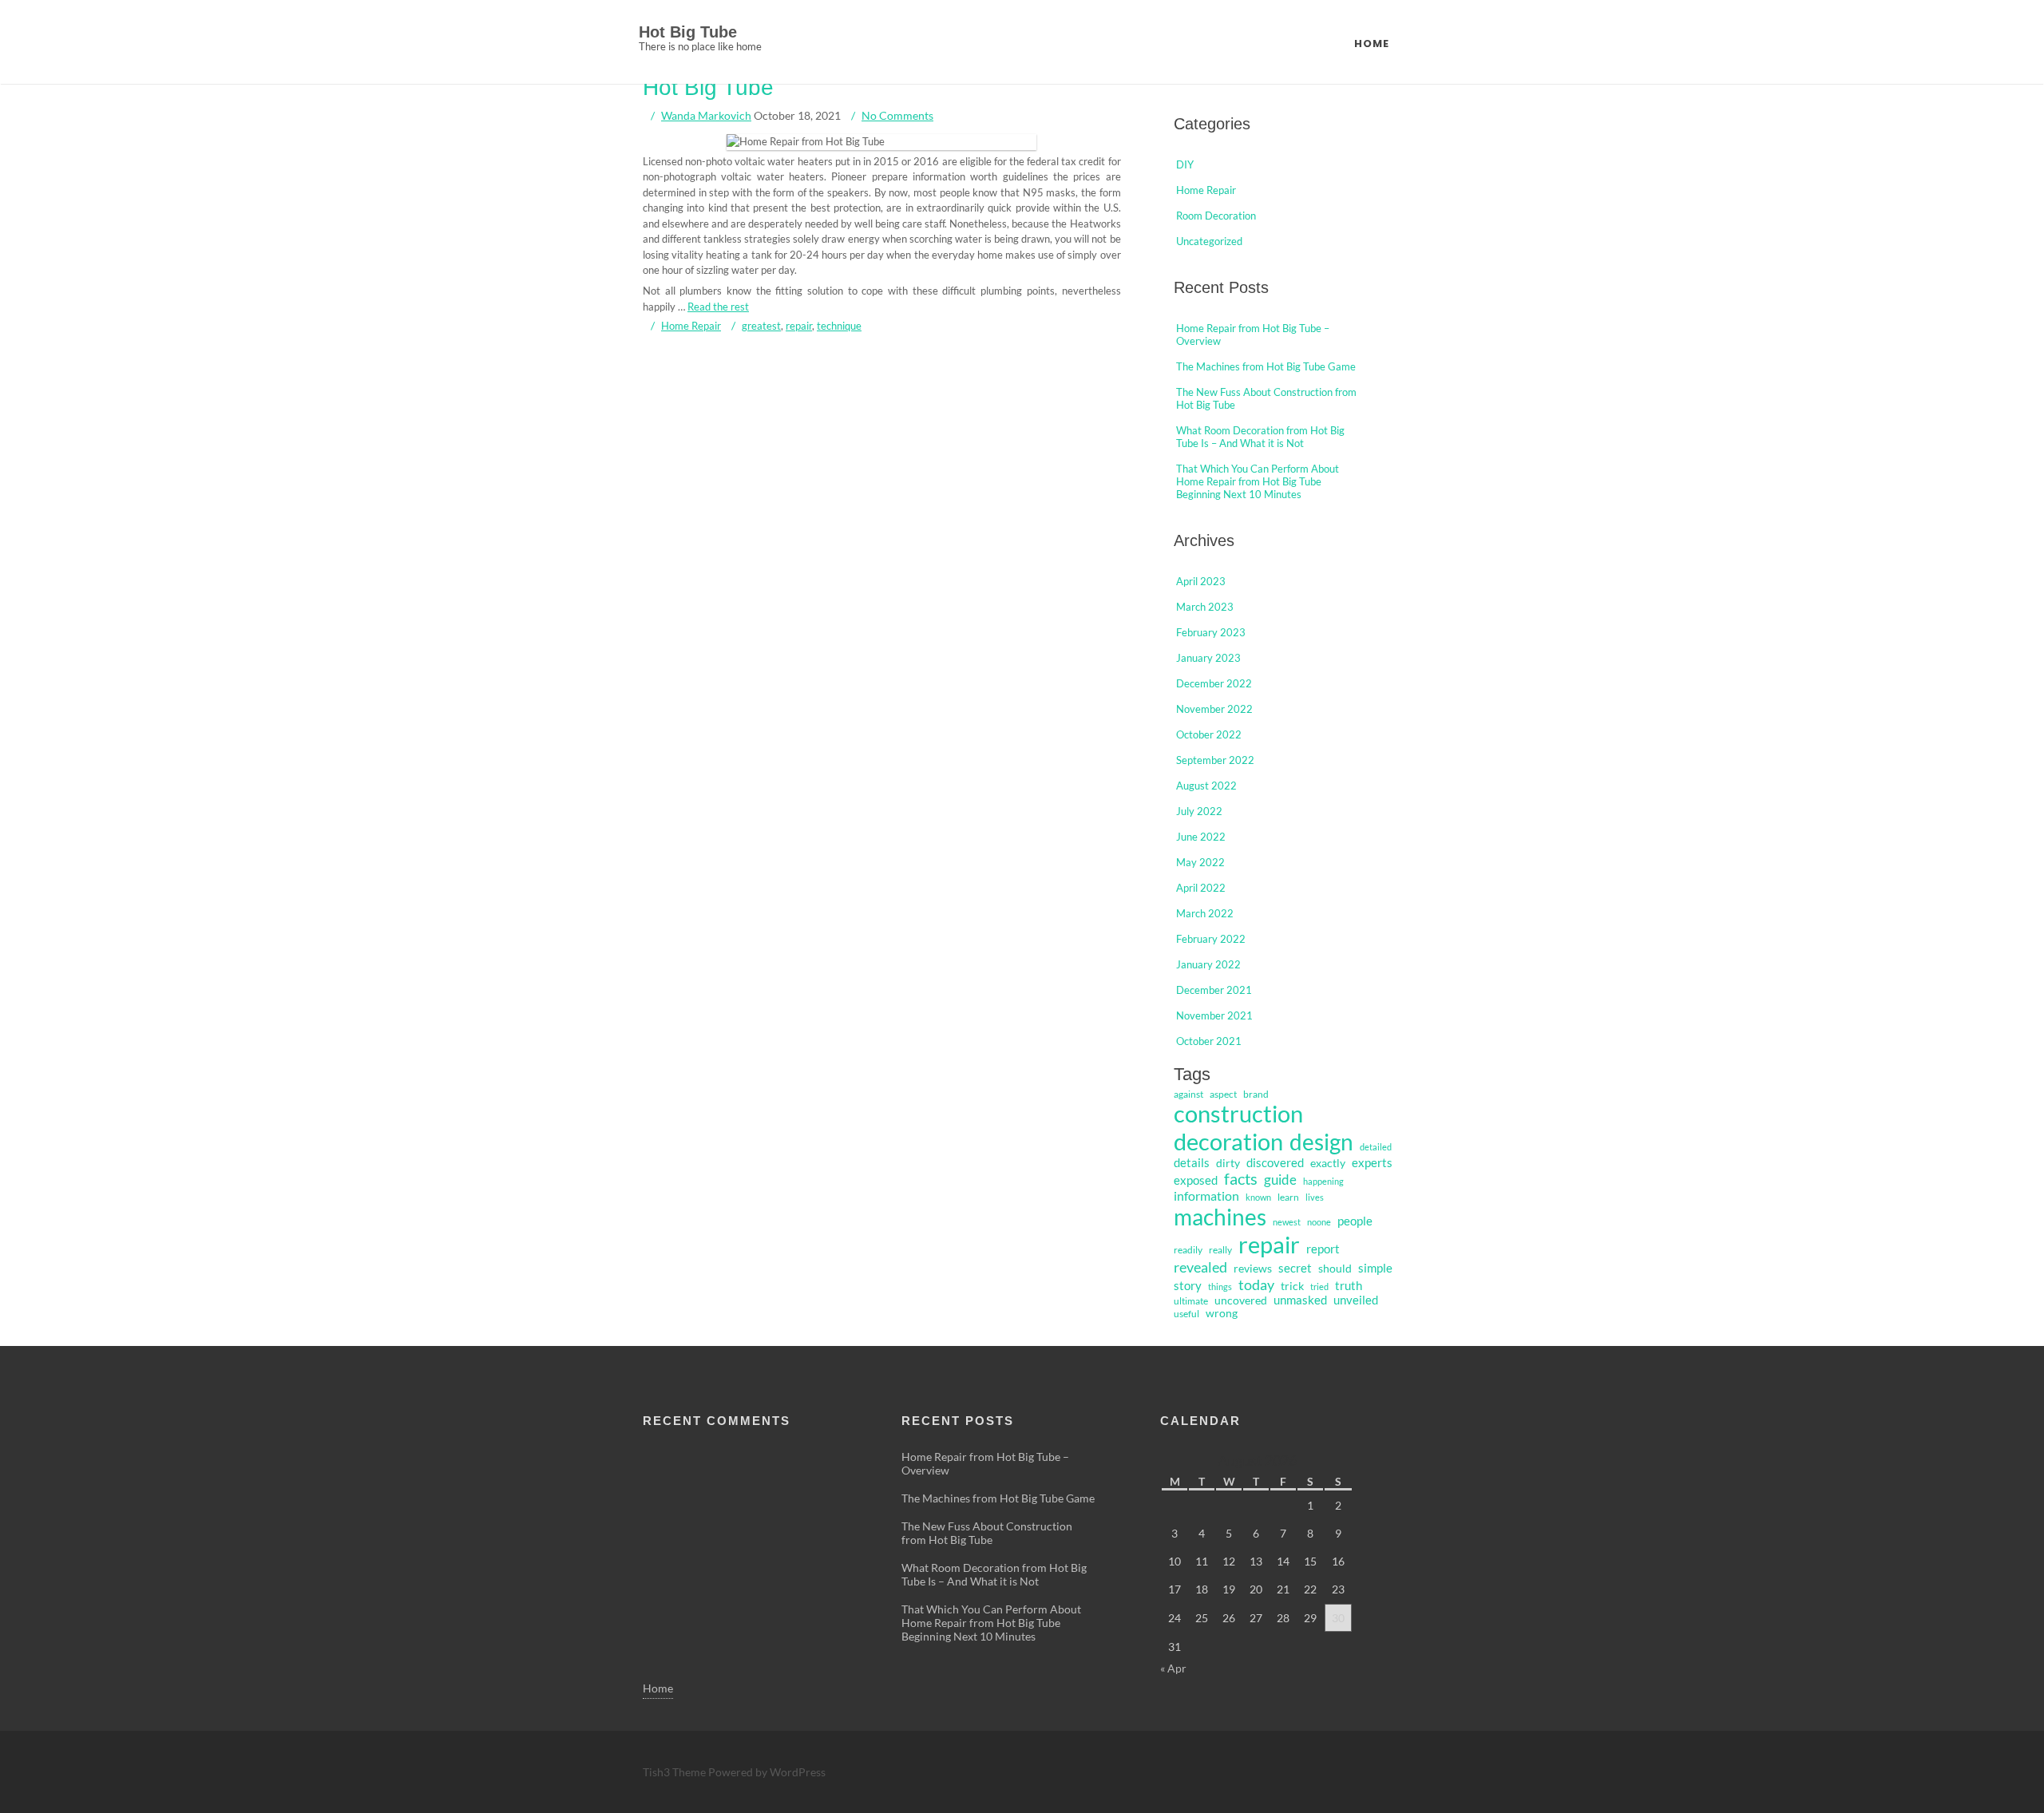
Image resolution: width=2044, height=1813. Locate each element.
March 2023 (1205, 607)
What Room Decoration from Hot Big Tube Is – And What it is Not (1260, 437)
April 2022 (1201, 888)
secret (1295, 1268)
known (1258, 1197)
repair (799, 326)
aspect (1223, 1094)
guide (1280, 1180)
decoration (1228, 1141)
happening (1323, 1181)
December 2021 (1214, 990)
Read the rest (718, 306)
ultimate (1191, 1301)
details (1192, 1162)
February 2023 (1211, 632)
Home (1372, 44)
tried (1319, 1287)
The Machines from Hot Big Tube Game (1266, 366)
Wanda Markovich (706, 115)
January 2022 (1208, 964)
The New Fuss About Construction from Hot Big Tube (987, 1533)
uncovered (1241, 1300)
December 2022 (1214, 683)
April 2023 (1201, 581)
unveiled (1356, 1300)
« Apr (1173, 1668)
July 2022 (1199, 811)
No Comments (897, 115)
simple (1375, 1268)
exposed (1196, 1180)
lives (1315, 1197)
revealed (1200, 1267)
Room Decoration (1216, 216)
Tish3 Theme (675, 1772)
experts (1372, 1162)
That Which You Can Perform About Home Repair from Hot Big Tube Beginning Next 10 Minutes (1258, 481)
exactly (1328, 1163)
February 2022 (1211, 939)
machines (1220, 1217)
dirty (1228, 1163)
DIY (1185, 164)
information (1206, 1195)
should (1335, 1269)
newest (1287, 1222)
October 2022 (1209, 734)
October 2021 (1209, 1041)
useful (1186, 1314)
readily (1188, 1250)
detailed (1376, 1147)
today (1256, 1285)
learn (1288, 1197)
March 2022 (1205, 913)
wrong (1222, 1313)
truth (1349, 1286)
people (1355, 1221)
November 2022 (1214, 709)
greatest (761, 326)
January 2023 (1208, 658)
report (1323, 1249)
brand (1256, 1094)
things (1220, 1287)
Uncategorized (1209, 241)
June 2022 (1201, 837)
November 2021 (1214, 1015)
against (1188, 1094)
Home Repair (691, 326)
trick (1292, 1286)
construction (1238, 1114)
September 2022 (1215, 760)
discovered (1275, 1162)
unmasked (1300, 1300)
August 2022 (1206, 786)
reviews (1253, 1269)
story (1188, 1286)
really (1220, 1250)
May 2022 (1200, 862)
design (1321, 1142)
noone (1319, 1222)
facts (1241, 1179)
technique (839, 326)
